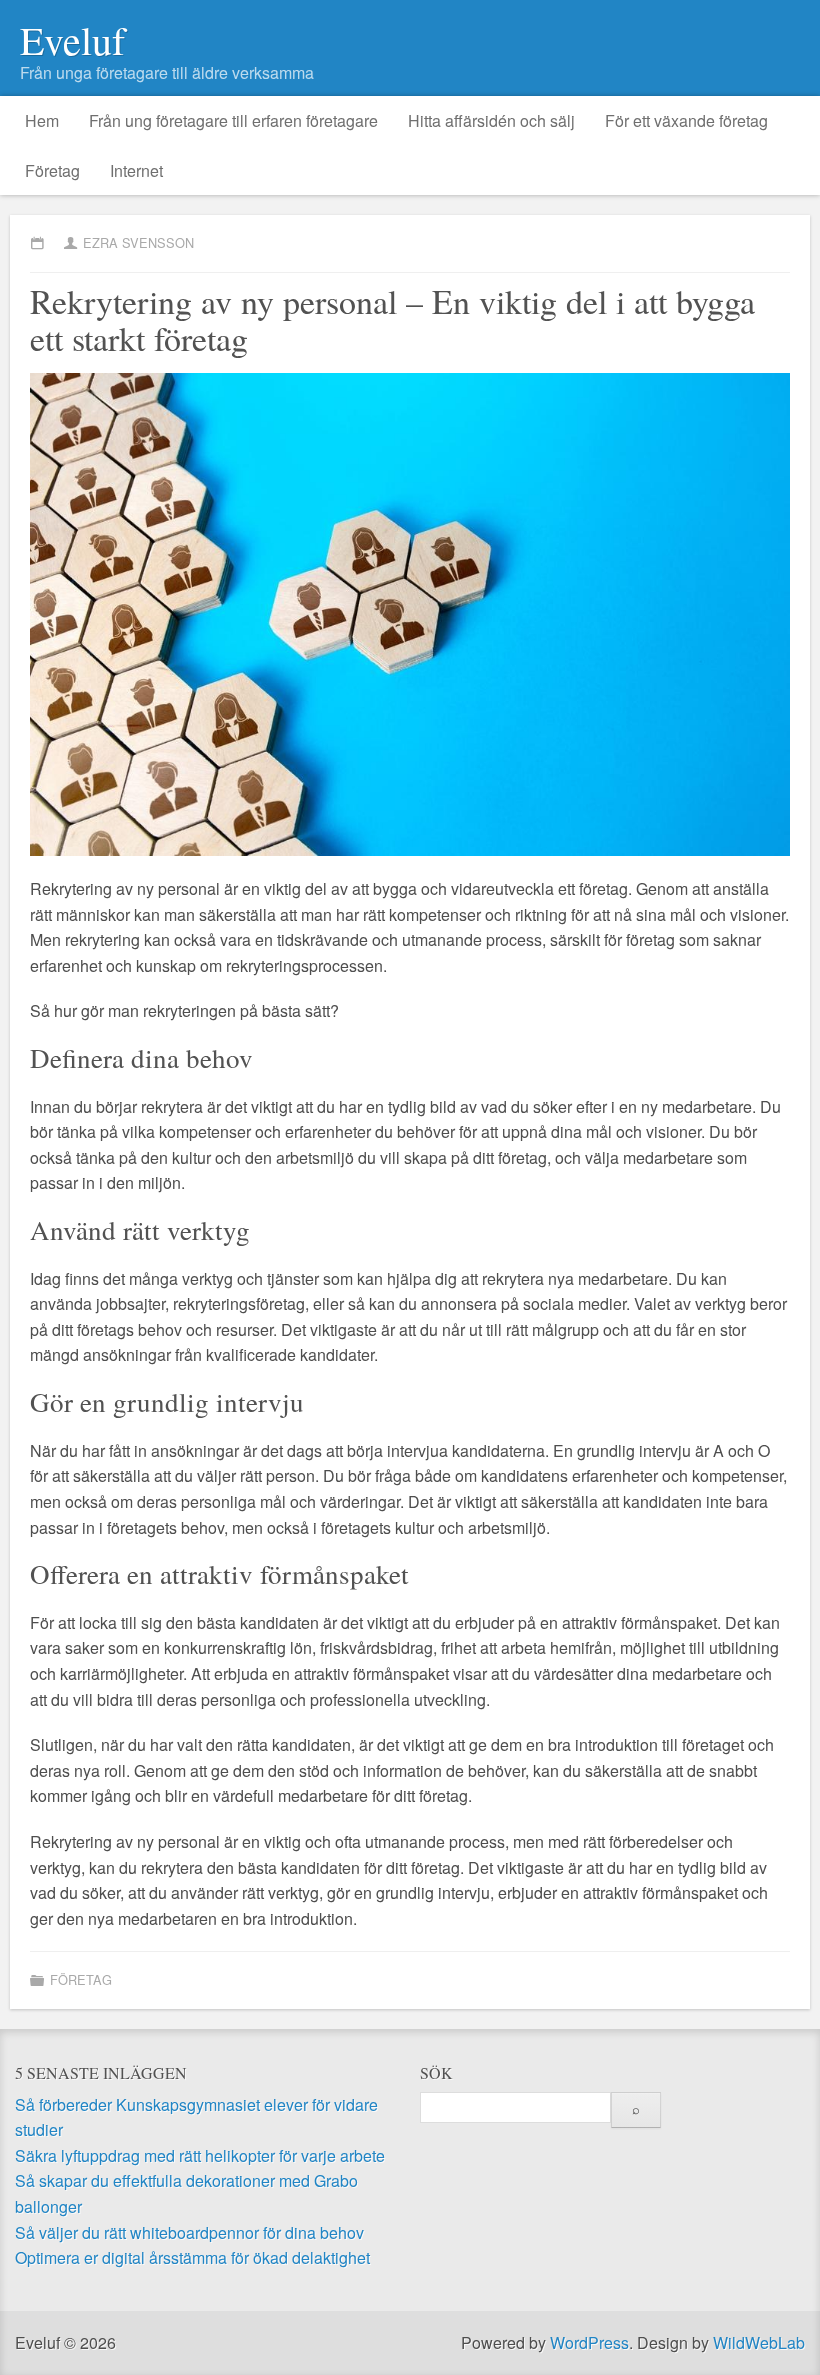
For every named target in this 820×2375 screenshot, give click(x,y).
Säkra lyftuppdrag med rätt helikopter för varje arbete (200, 2155)
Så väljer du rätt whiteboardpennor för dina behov (189, 2232)
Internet (136, 170)
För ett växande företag (686, 120)
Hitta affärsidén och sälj (491, 120)
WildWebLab (759, 2342)
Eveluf (72, 39)
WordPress (589, 2342)
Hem (42, 120)
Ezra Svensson (138, 242)
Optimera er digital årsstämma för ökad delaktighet (192, 2257)
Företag (52, 170)
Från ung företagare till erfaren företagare (233, 120)
